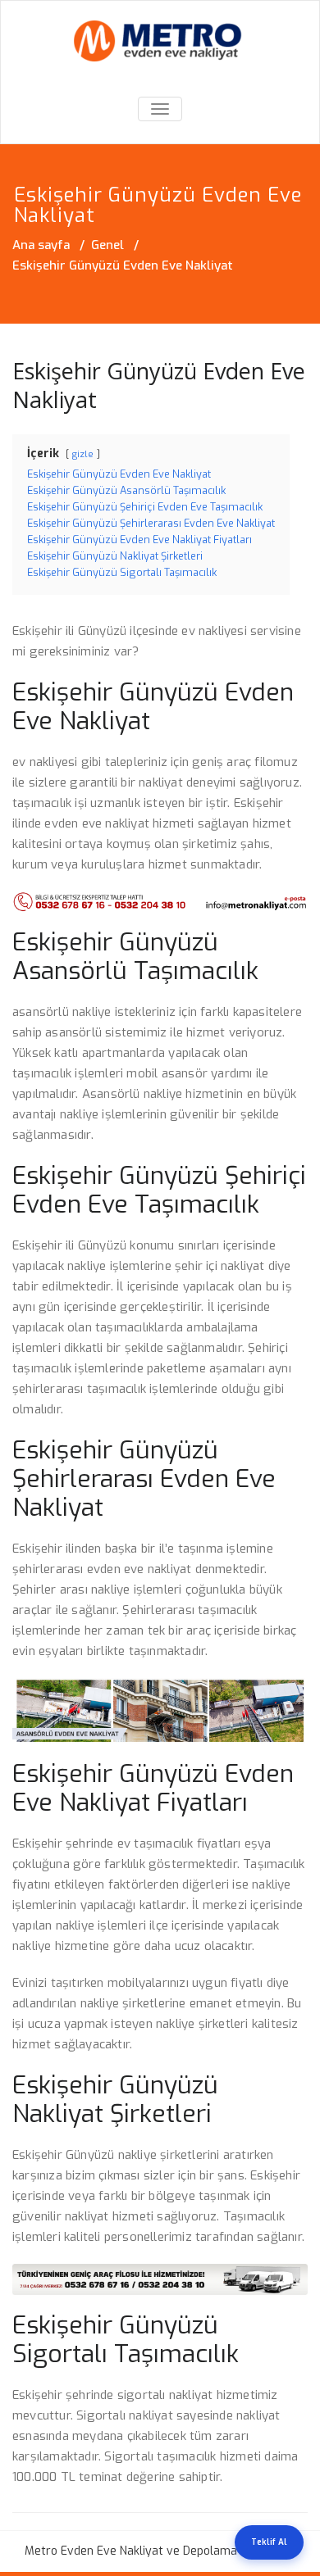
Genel (107, 245)
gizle (83, 454)
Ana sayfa (41, 245)
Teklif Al (269, 2542)
